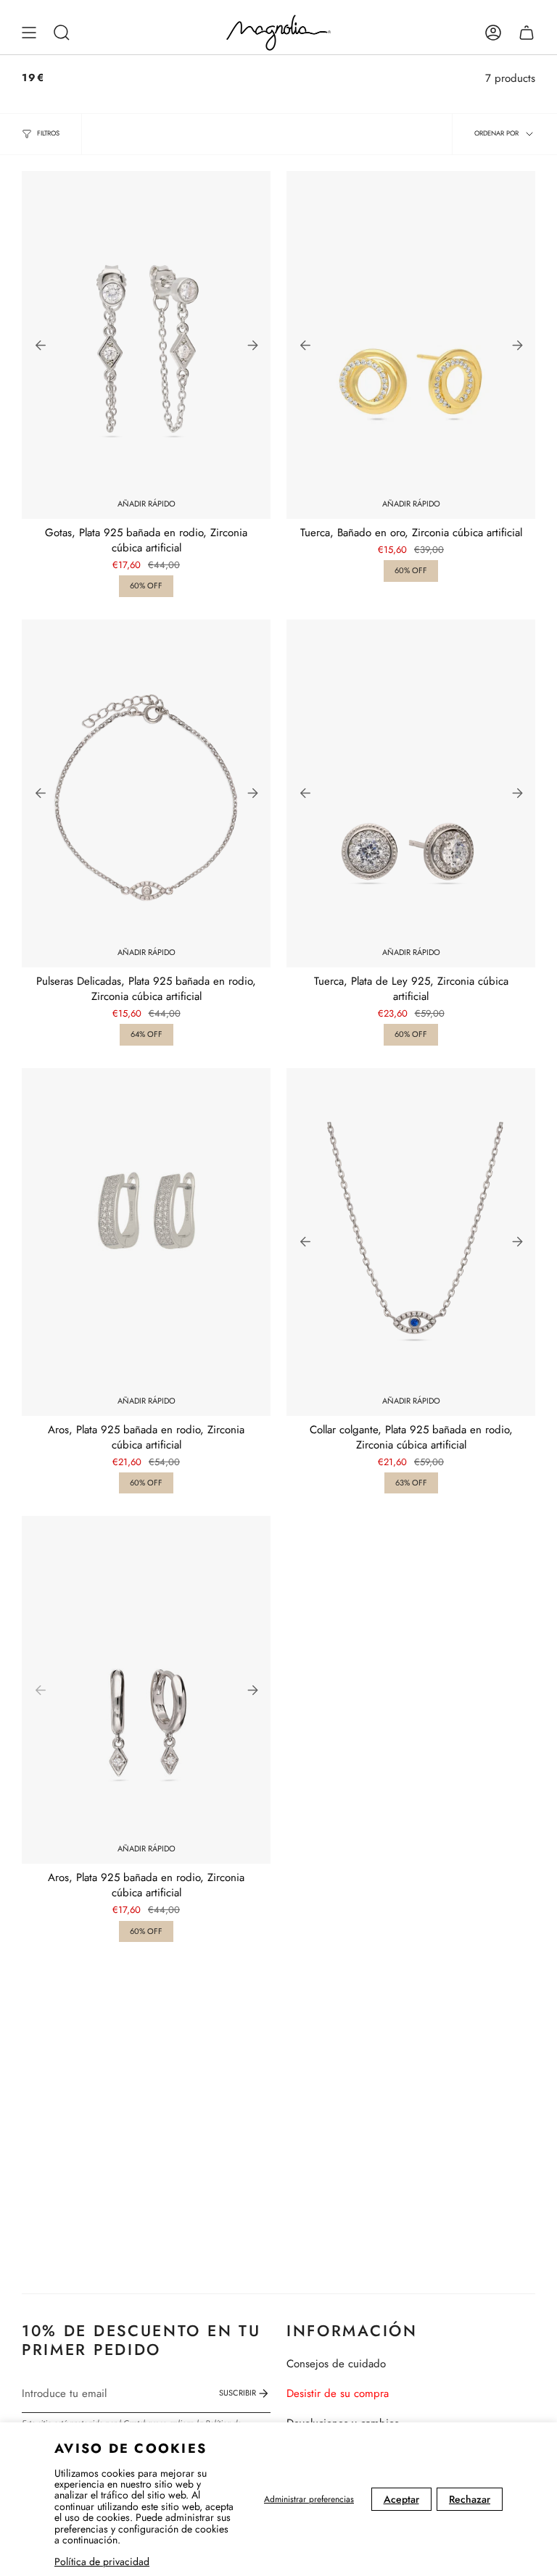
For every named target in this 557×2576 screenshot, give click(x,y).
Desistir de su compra (338, 2393)
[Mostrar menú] (29, 33)
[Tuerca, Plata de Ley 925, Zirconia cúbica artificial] (411, 793)
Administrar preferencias (309, 2499)
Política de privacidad (102, 2562)
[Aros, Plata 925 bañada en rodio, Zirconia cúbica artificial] (146, 1242)
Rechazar (470, 2499)
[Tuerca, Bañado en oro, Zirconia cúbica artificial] (411, 345)
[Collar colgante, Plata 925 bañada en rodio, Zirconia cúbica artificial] (411, 1242)
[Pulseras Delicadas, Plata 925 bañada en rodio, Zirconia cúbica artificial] (146, 793)
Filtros (48, 133)
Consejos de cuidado (336, 2364)
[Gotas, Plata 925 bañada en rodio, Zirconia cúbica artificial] (146, 345)
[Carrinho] (527, 33)
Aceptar (401, 2499)
